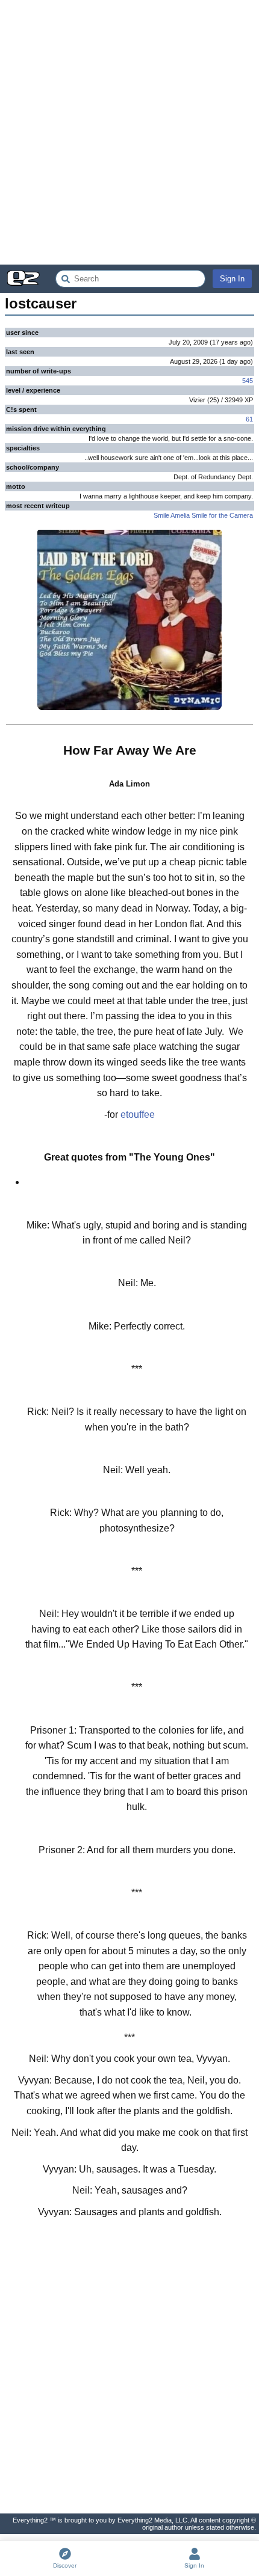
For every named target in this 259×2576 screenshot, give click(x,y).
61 (249, 419)
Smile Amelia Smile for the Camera (203, 515)
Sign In (232, 279)
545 (248, 381)
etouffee (138, 1115)
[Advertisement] (129, 132)
